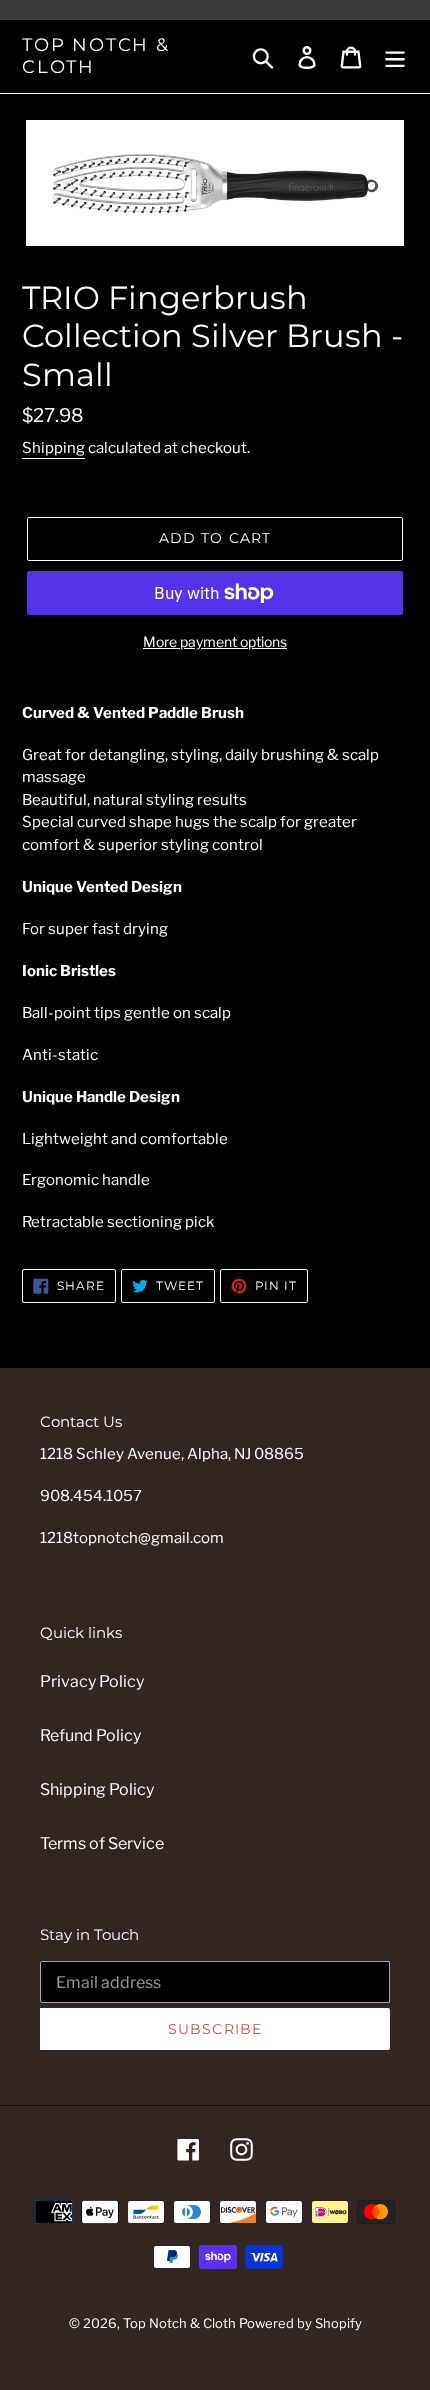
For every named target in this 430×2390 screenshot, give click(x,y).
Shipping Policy (97, 1789)
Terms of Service (102, 1843)
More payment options (215, 641)
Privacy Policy (92, 1681)
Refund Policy (90, 1735)
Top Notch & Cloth (96, 56)
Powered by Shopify (300, 2323)
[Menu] (395, 56)
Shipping (53, 448)
